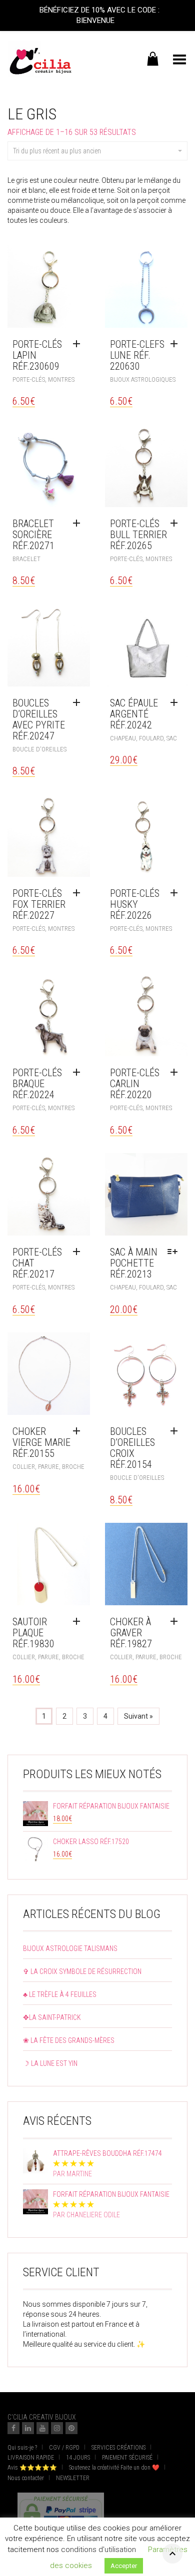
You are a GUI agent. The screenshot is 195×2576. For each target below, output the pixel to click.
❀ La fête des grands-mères (69, 2040)
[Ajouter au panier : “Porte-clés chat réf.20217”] (79, 1252)
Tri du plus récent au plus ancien (57, 151)
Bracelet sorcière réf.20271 (33, 535)
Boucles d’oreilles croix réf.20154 (132, 1448)
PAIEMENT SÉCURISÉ (127, 2458)
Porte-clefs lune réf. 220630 (137, 355)
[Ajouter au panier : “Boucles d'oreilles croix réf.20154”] (176, 1431)
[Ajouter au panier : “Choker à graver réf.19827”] (176, 1622)
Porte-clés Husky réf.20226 (135, 904)
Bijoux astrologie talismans (70, 1948)
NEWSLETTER (73, 2478)
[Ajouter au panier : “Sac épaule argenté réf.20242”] (176, 703)
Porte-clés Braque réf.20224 (37, 1084)
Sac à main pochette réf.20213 (134, 1263)
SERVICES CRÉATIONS (118, 2448)
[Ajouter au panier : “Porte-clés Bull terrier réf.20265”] (176, 524)
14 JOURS (78, 2458)
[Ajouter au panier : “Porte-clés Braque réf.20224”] (79, 1073)
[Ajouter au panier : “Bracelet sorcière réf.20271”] (79, 524)
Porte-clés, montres (43, 379)
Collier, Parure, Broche (48, 1467)
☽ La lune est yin (50, 2063)
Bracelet (26, 559)
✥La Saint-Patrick (52, 2017)
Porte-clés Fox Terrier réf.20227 (39, 904)
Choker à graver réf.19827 (131, 1633)
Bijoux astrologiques (143, 379)
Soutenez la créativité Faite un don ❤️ (114, 2468)
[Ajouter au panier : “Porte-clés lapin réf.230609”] (79, 344)
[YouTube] (42, 2428)
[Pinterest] (71, 2428)
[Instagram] (57, 2428)
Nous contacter (26, 2478)
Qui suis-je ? (22, 2448)
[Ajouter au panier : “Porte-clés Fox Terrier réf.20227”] (79, 893)
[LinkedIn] (28, 2428)
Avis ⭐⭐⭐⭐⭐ (32, 2468)
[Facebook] (13, 2428)
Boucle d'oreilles (39, 749)
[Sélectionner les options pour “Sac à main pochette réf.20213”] (175, 1252)
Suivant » (138, 1716)
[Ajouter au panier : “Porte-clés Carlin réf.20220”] (176, 1073)
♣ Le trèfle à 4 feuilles (60, 1994)
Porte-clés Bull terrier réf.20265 (138, 535)
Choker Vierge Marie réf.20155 (41, 1442)
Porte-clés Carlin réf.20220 (135, 1084)
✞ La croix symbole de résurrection (82, 1971)
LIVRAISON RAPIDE (31, 2458)
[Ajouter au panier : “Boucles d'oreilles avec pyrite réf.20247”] (79, 703)
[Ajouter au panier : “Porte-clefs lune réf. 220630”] (176, 344)
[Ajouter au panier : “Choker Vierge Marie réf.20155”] (79, 1431)
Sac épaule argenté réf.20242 (134, 714)
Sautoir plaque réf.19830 (33, 1633)
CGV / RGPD (64, 2448)
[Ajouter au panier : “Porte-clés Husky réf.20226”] (176, 893)
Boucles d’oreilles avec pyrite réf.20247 (39, 719)
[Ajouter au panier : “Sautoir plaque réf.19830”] (79, 1622)
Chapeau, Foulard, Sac (143, 738)
